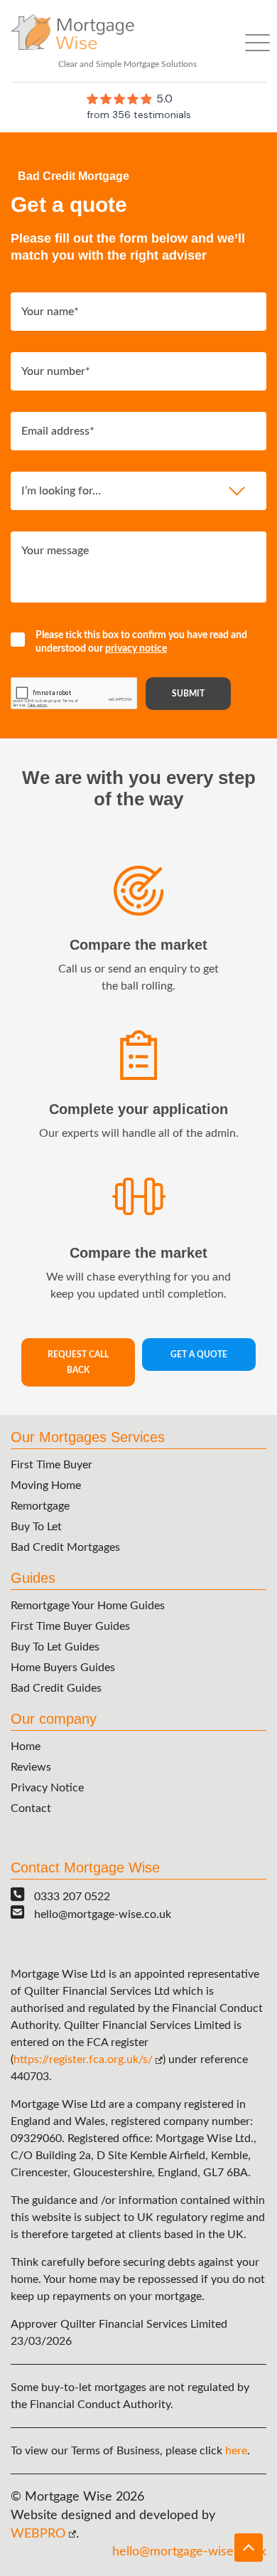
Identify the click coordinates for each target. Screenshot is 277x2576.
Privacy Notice (47, 1788)
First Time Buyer (51, 1465)
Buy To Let (36, 1527)
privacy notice (136, 649)
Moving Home (46, 1485)
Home (26, 1747)
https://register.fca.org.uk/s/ (83, 2060)
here (236, 2451)
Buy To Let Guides (55, 1647)
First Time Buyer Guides (70, 1626)
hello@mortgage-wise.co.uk (103, 1914)
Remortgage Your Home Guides (88, 1606)
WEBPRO (38, 2534)
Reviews (31, 1767)
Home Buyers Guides (63, 1668)
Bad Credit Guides (56, 1688)
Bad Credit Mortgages (65, 1547)
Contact (31, 1808)
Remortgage (40, 1506)
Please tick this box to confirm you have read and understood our (141, 642)
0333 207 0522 (72, 1897)
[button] (249, 2548)
